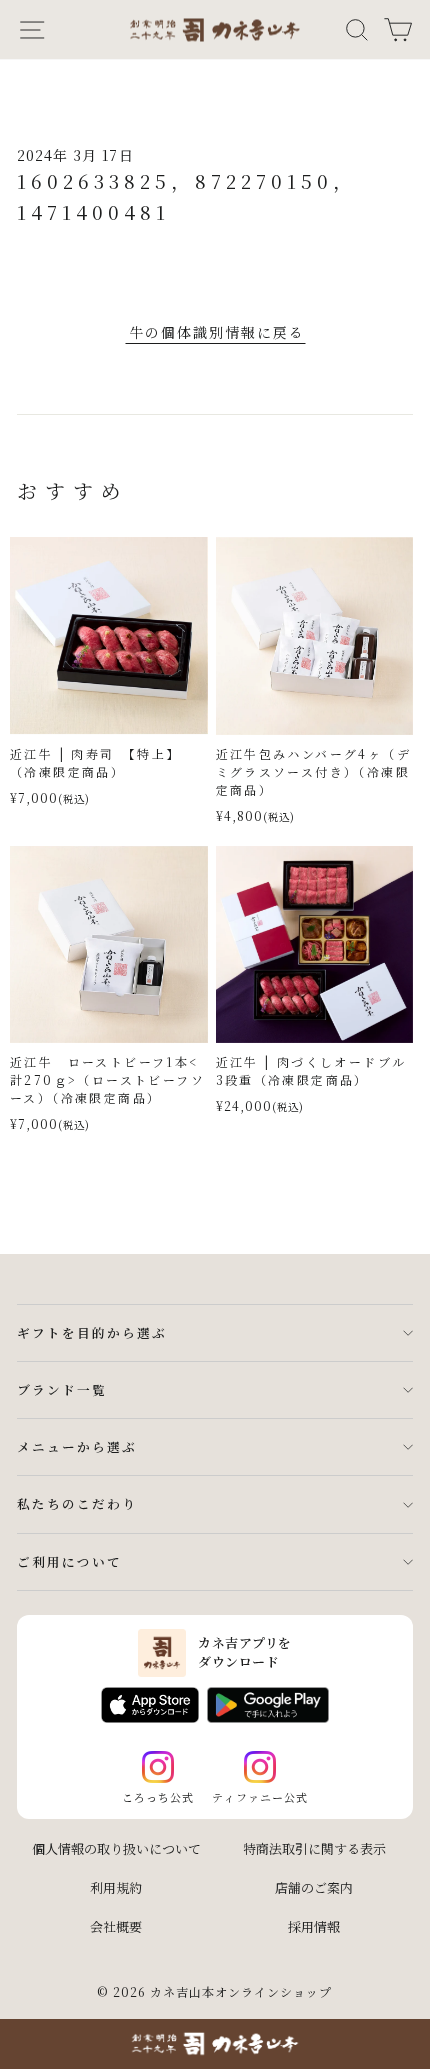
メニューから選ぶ (77, 1446)
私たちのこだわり (77, 1503)
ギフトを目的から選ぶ (92, 1332)
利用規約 (116, 1887)
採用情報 (314, 1926)
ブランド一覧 (62, 1389)
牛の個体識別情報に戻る (217, 332)
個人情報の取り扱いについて (116, 1848)
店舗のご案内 (314, 1887)
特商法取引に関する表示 (314, 1848)
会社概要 (116, 1926)
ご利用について (69, 1561)
